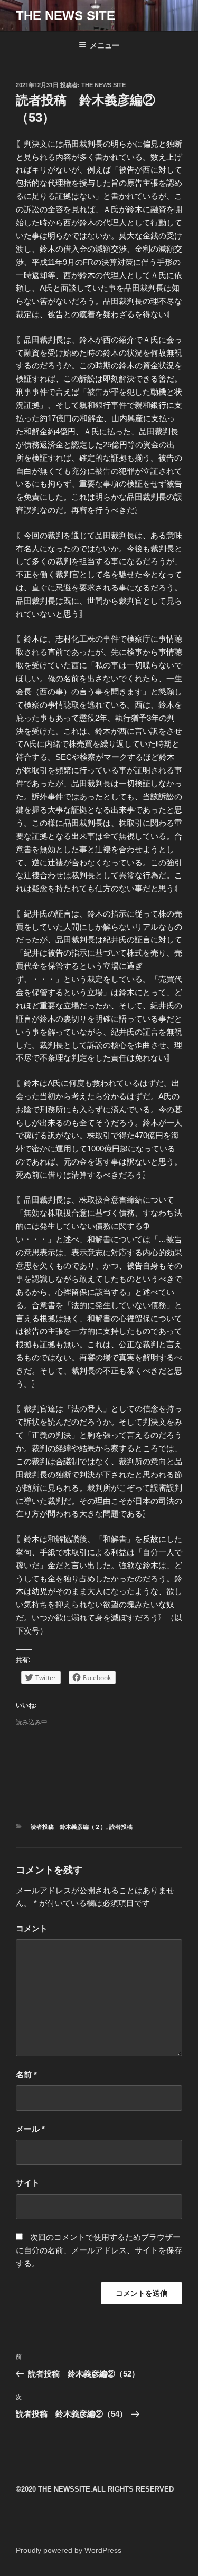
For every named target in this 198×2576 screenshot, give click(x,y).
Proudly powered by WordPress (69, 2550)
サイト (28, 2183)
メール (30, 2129)
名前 (26, 2074)
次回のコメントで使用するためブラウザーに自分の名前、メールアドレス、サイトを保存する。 (99, 2250)
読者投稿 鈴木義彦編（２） (68, 1827)
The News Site (103, 85)
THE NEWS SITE (65, 16)
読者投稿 (121, 1827)
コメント (32, 1928)
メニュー (105, 45)
